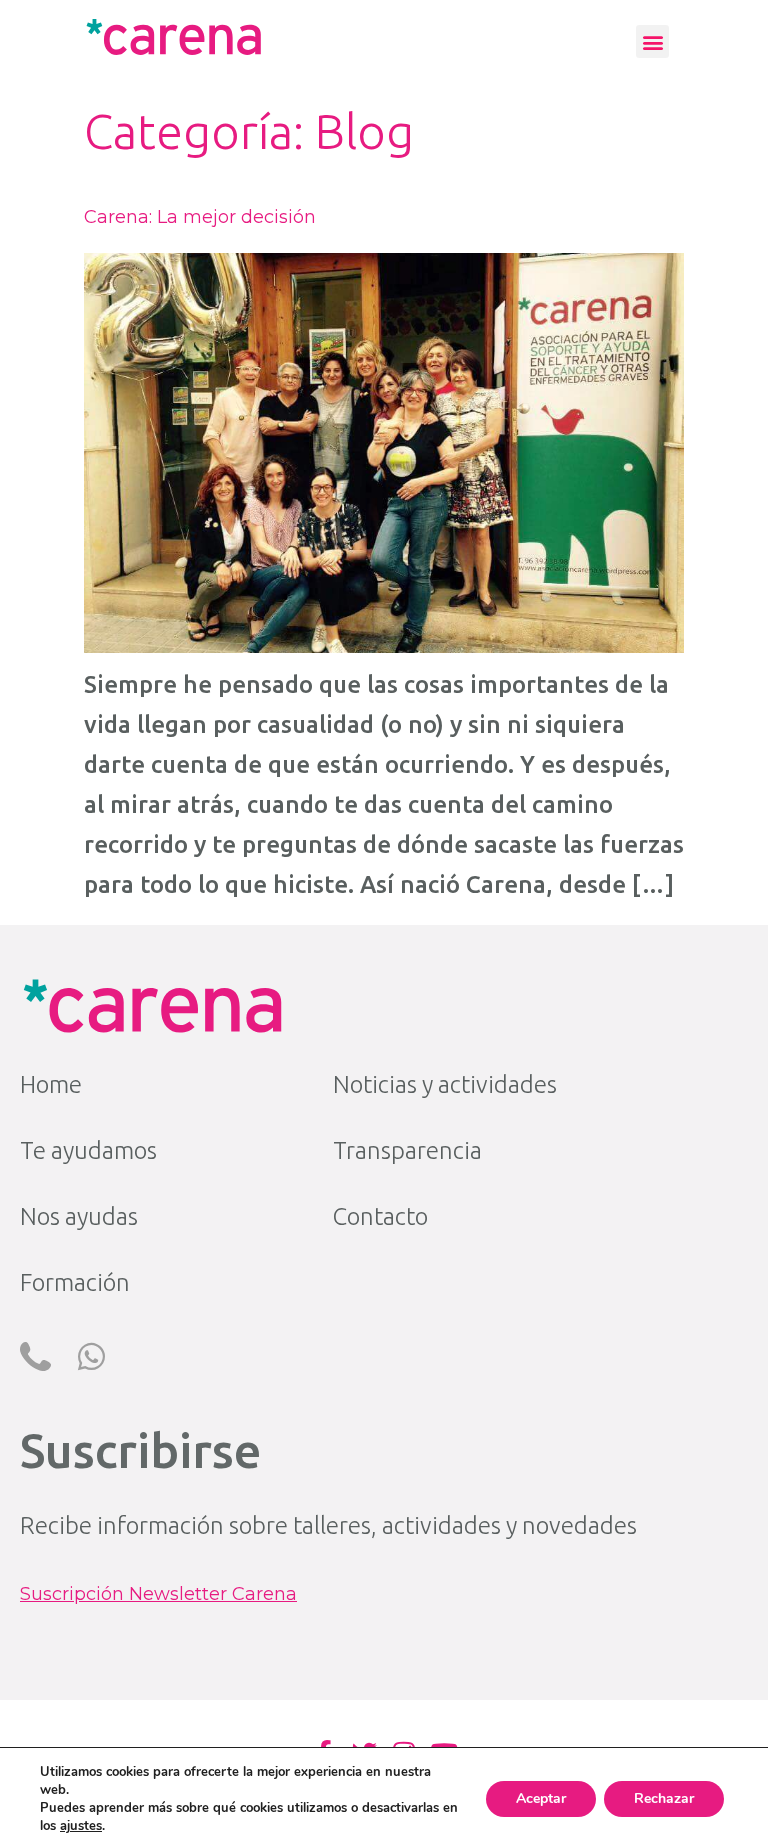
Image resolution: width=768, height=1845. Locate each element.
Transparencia (407, 1150)
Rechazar (664, 1798)
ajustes (81, 1826)
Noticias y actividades (445, 1084)
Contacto (380, 1216)
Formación (75, 1282)
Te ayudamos (88, 1150)
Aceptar (541, 1798)
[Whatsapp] (91, 1356)
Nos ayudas (79, 1216)
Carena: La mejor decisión (200, 217)
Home (51, 1084)
